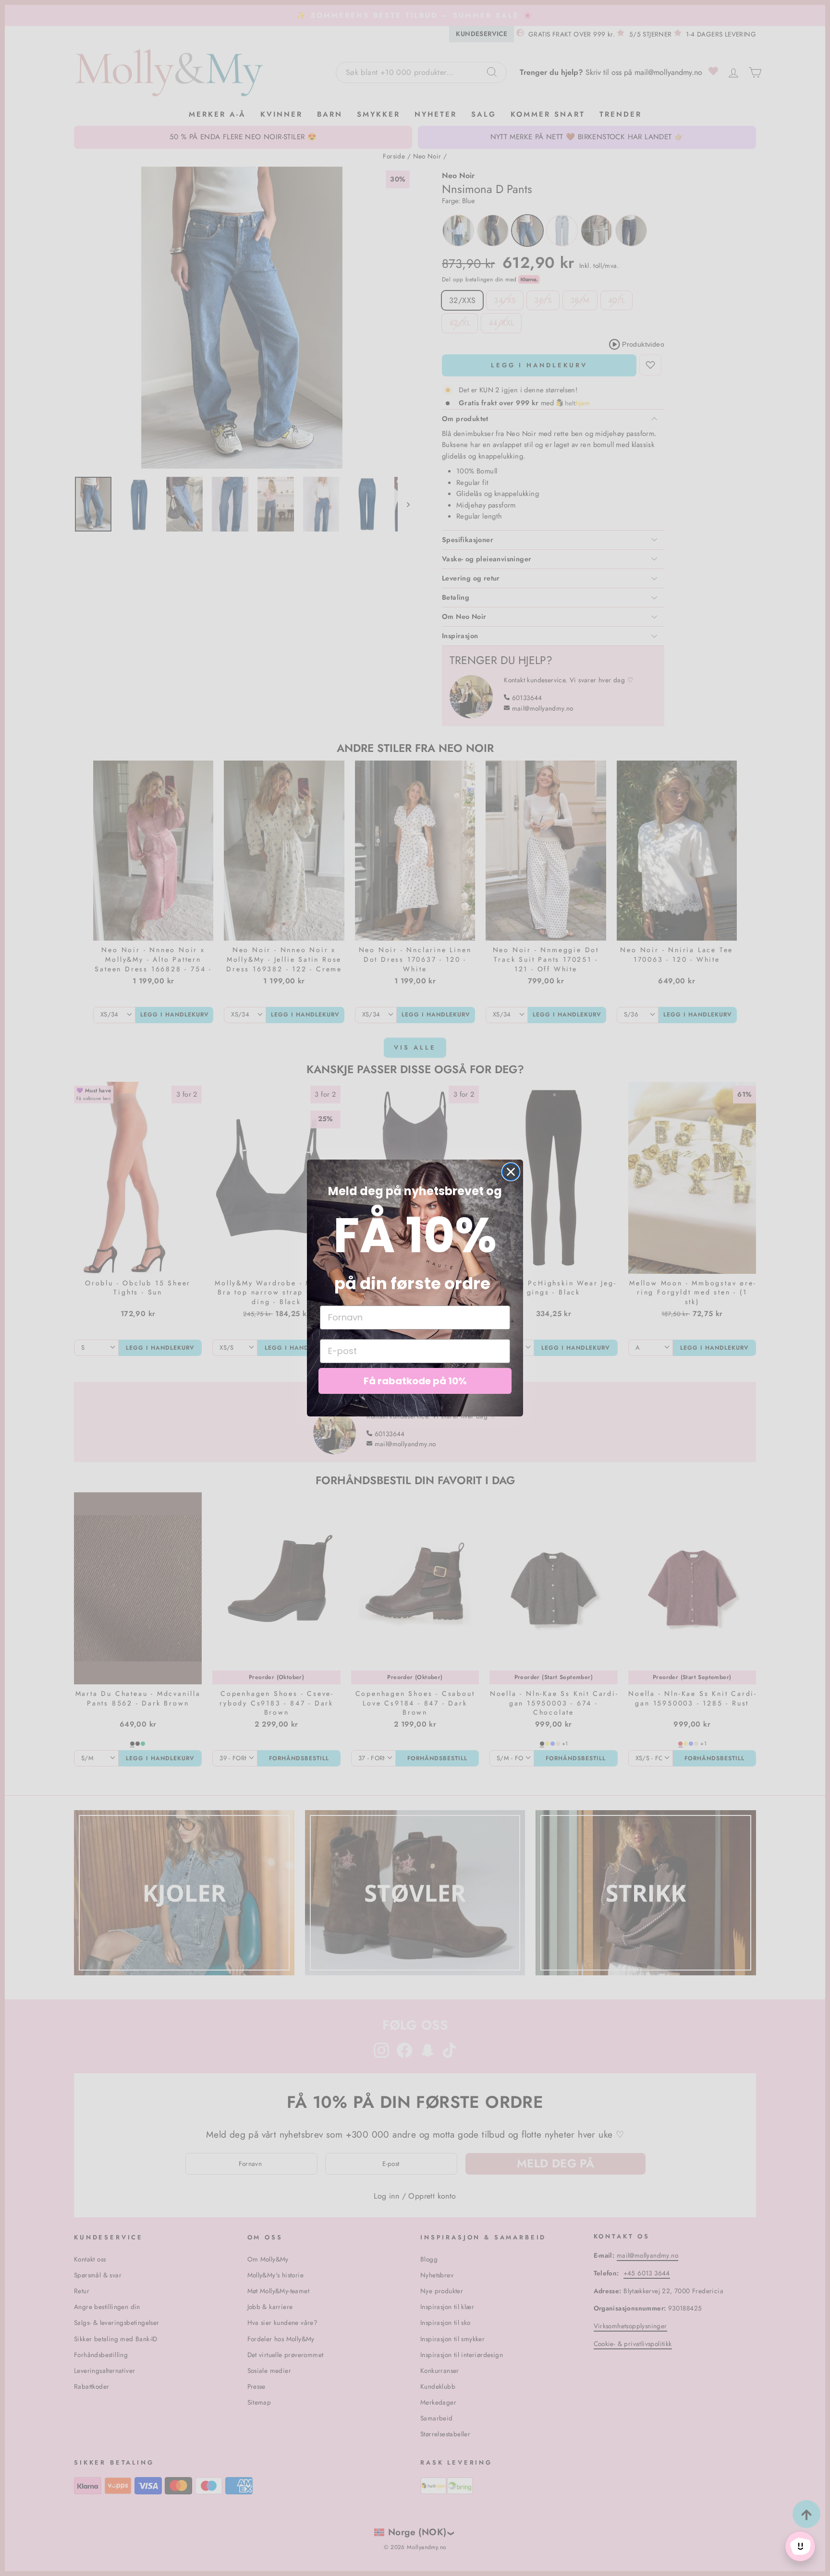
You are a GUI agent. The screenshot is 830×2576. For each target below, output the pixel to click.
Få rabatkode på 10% (415, 1381)
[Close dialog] (511, 1172)
